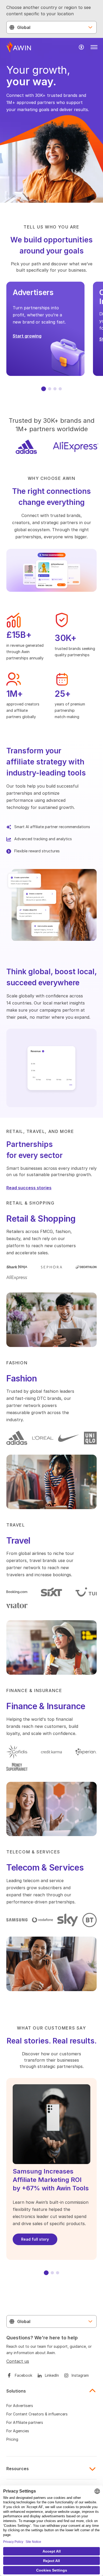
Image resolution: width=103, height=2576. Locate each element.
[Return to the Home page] (19, 47)
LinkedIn (52, 2375)
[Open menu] (94, 47)
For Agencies (18, 2431)
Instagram (80, 2375)
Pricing (12, 2439)
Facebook (24, 2375)
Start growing (27, 336)
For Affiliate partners (25, 2422)
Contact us (18, 2361)
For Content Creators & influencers (37, 2414)
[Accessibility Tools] (81, 47)
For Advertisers (20, 2406)
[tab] (44, 389)
